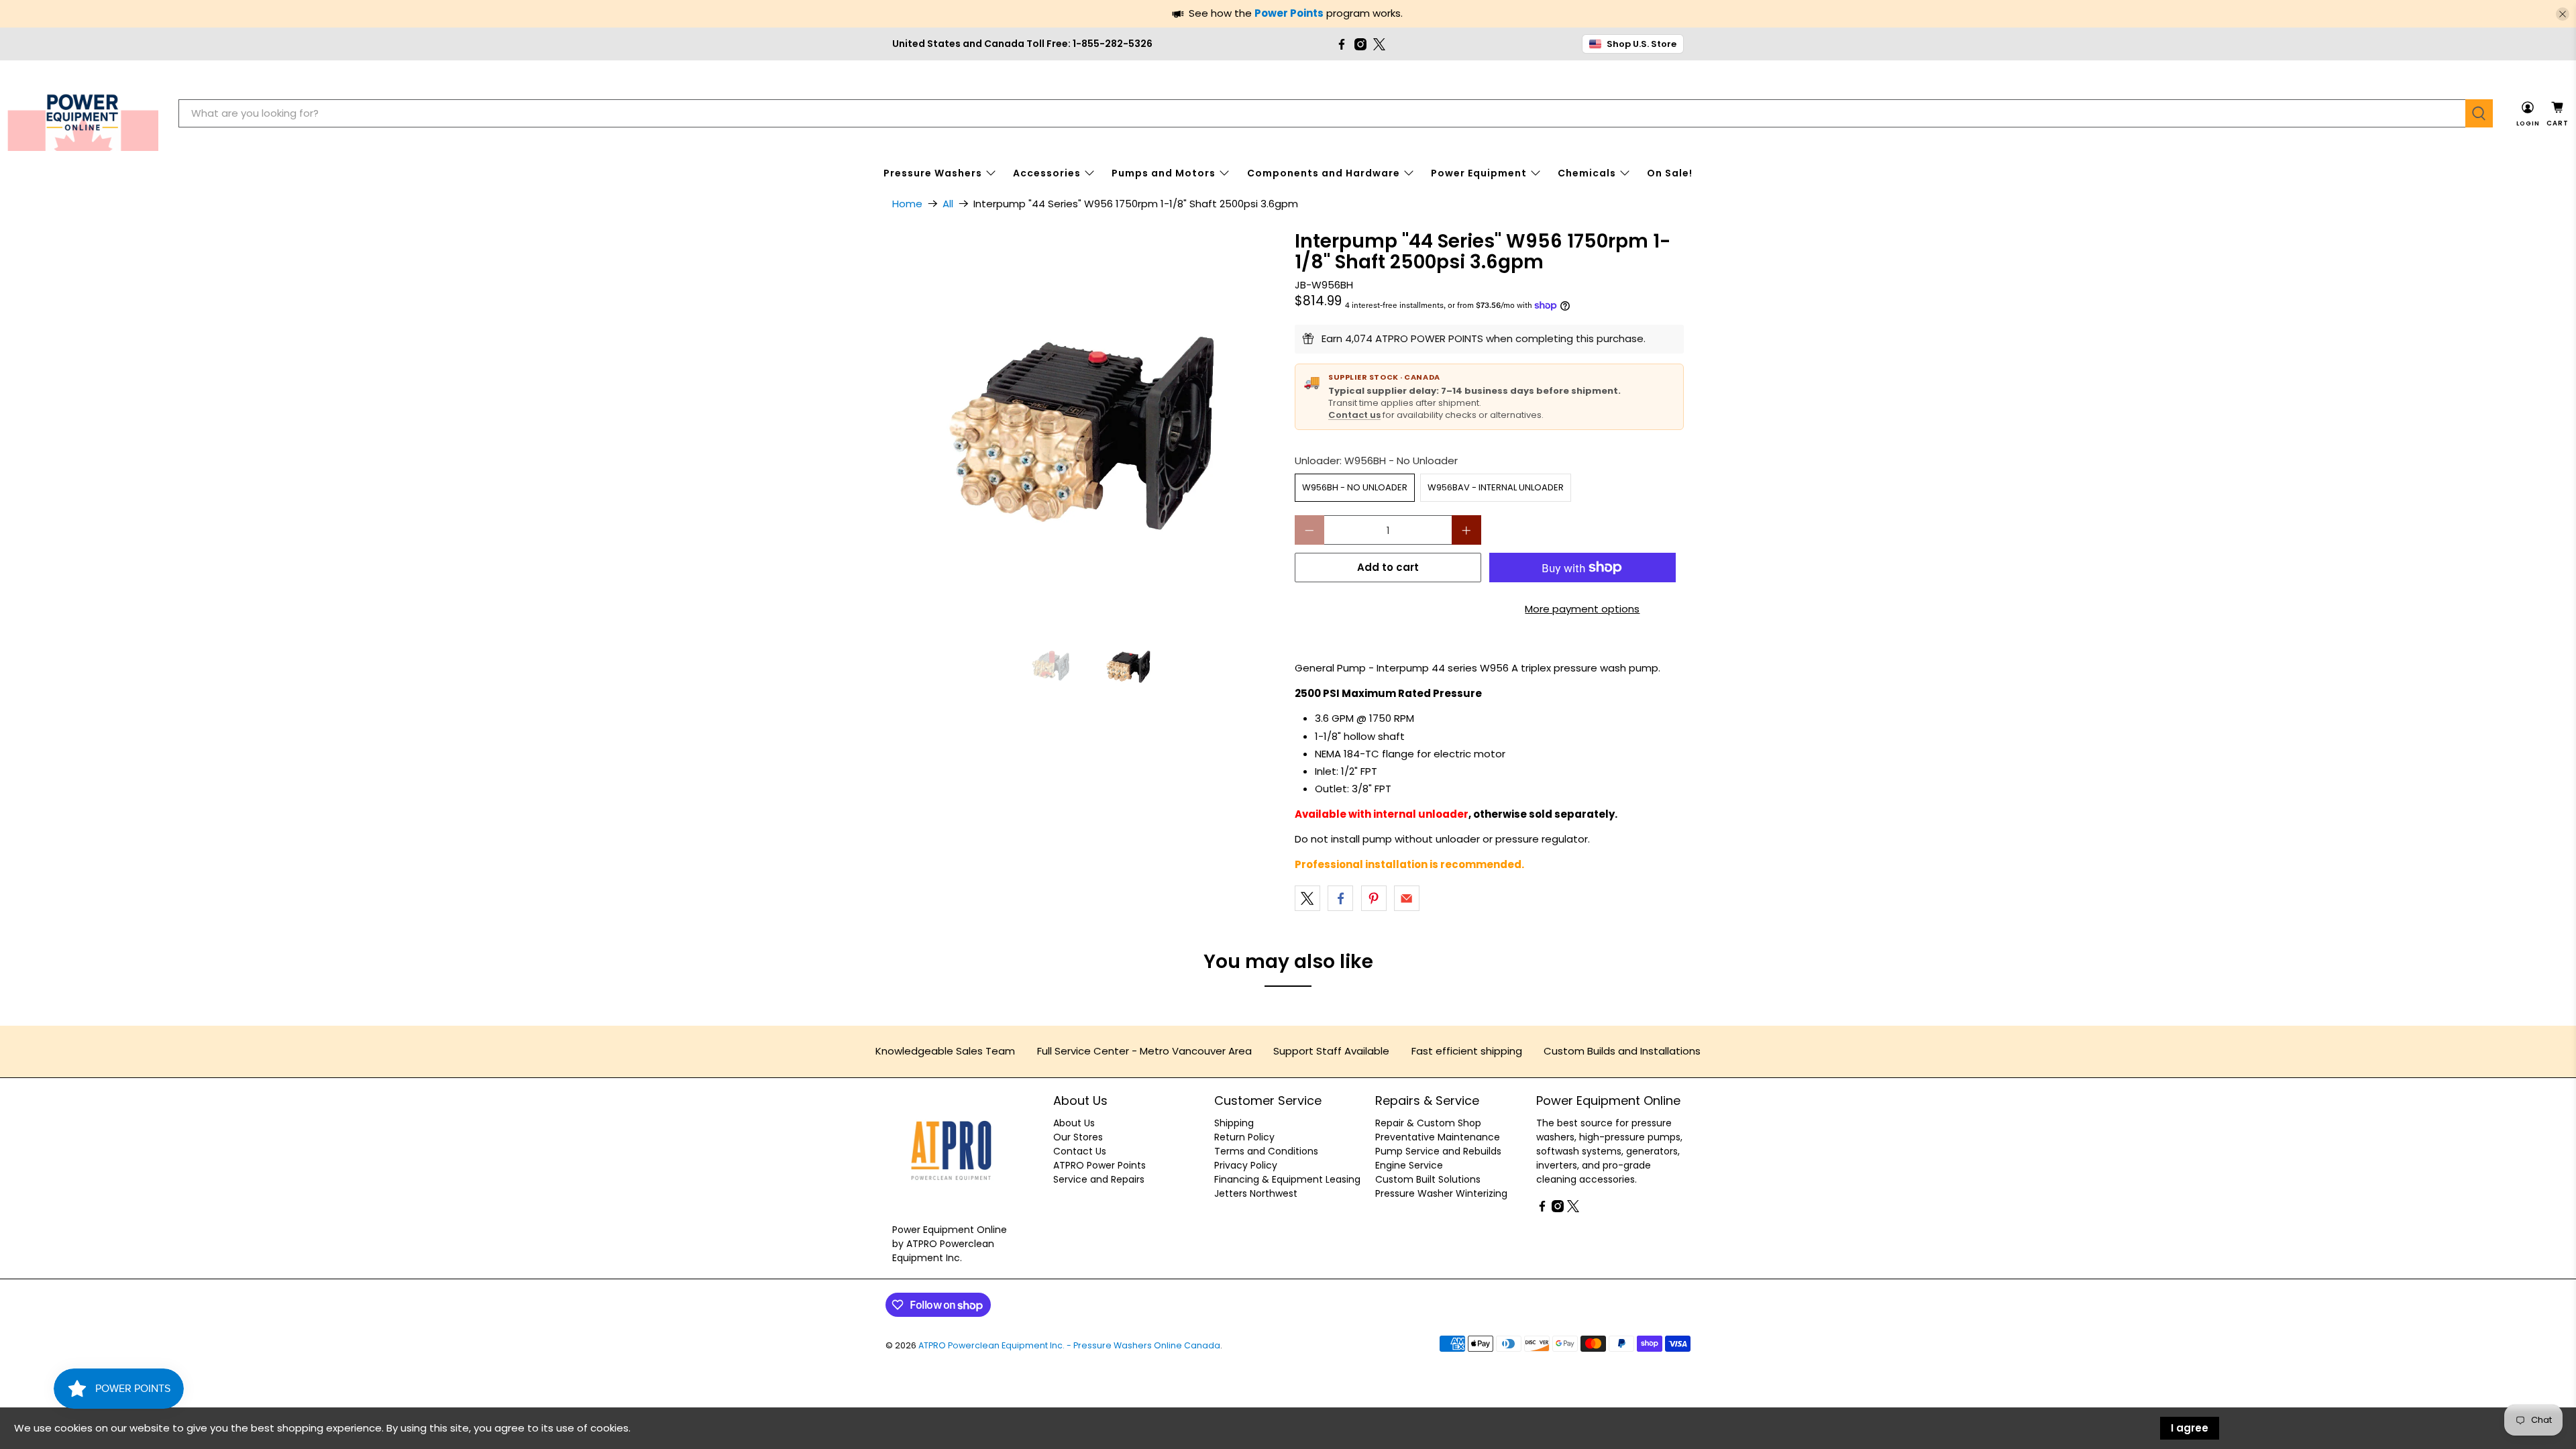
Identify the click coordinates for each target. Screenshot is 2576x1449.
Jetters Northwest (1256, 1193)
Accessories (1047, 173)
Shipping (1234, 1123)
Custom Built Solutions (1428, 1179)
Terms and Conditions (1266, 1151)
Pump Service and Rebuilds (1438, 1151)
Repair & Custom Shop (1428, 1123)
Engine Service (1409, 1165)
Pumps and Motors (1164, 173)
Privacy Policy (1246, 1165)
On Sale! (1670, 173)
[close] (2563, 14)
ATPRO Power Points (1099, 1165)
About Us (1074, 1123)
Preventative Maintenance (1438, 1137)
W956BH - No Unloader (1355, 487)
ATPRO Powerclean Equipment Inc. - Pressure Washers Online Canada (1069, 1345)
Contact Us (1080, 1151)
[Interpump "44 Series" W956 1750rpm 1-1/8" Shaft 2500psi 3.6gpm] (1087, 425)
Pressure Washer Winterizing (1441, 1193)
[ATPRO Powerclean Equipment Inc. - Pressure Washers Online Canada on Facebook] (1342, 44)
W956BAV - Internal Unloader (1496, 487)
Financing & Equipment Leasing (1287, 1179)
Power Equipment (1479, 173)
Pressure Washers (933, 173)
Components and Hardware (1324, 173)
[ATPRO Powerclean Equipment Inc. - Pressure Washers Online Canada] (83, 114)
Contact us (1354, 415)
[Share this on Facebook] (1340, 898)
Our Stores (1078, 1137)
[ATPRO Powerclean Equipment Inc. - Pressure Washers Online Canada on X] (1379, 44)
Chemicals (1587, 173)
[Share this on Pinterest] (1374, 898)
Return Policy (1244, 1137)
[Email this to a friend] (1407, 898)
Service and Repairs (1099, 1179)
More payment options (1582, 609)
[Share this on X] (1307, 898)
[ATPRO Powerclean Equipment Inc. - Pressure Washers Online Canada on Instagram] (1360, 44)
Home (907, 204)
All (948, 204)
